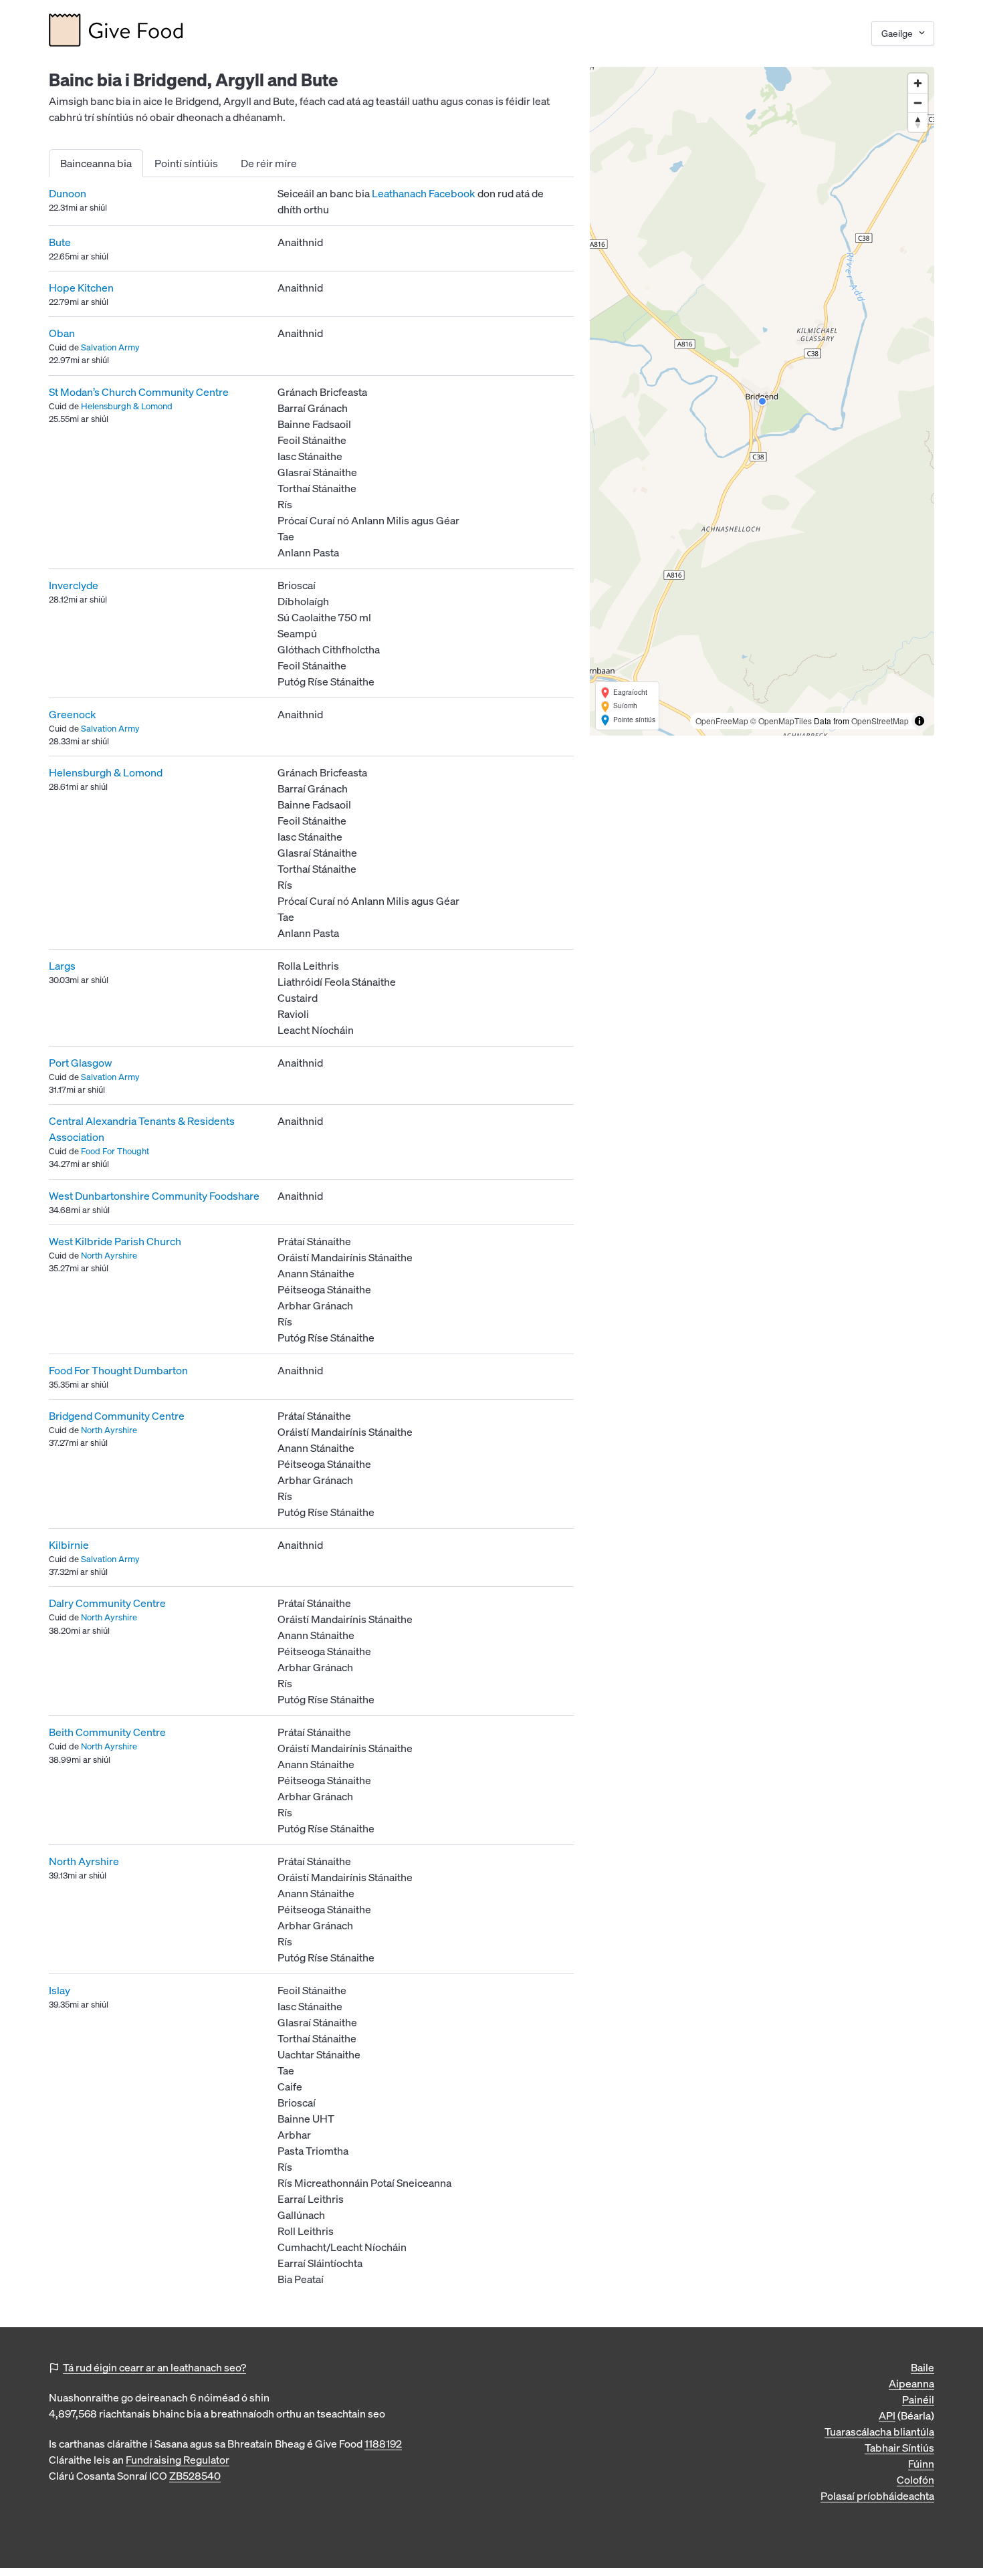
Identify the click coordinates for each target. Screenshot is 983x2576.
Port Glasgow (81, 1063)
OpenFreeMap (722, 721)
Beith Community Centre (107, 1732)
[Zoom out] (918, 103)
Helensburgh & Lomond (127, 406)
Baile (922, 2367)
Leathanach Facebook (424, 193)
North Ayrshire (109, 1256)
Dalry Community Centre (107, 1603)
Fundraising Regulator (178, 2460)
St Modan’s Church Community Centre (139, 392)
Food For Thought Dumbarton (118, 1370)
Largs (62, 966)
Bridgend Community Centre (117, 1416)
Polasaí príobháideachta (877, 2496)
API (887, 2416)
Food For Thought (115, 1151)
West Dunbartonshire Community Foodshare (154, 1196)
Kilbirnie (69, 1545)
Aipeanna (911, 2383)
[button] (762, 401)
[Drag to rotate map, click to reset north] (918, 122)
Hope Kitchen (81, 288)
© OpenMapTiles (781, 721)
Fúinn (921, 2464)
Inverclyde (74, 585)
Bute (60, 242)
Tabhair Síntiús (899, 2448)
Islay (60, 1990)
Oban (62, 333)
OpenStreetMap (880, 721)
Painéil (918, 2399)
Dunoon (68, 193)
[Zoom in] (918, 83)
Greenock (73, 714)
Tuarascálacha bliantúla (879, 2432)
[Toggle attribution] (919, 721)
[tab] (96, 163)
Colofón (915, 2480)
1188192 (383, 2444)
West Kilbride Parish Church (115, 1241)
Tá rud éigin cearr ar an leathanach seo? (154, 2367)
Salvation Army (110, 347)
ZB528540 (195, 2476)
